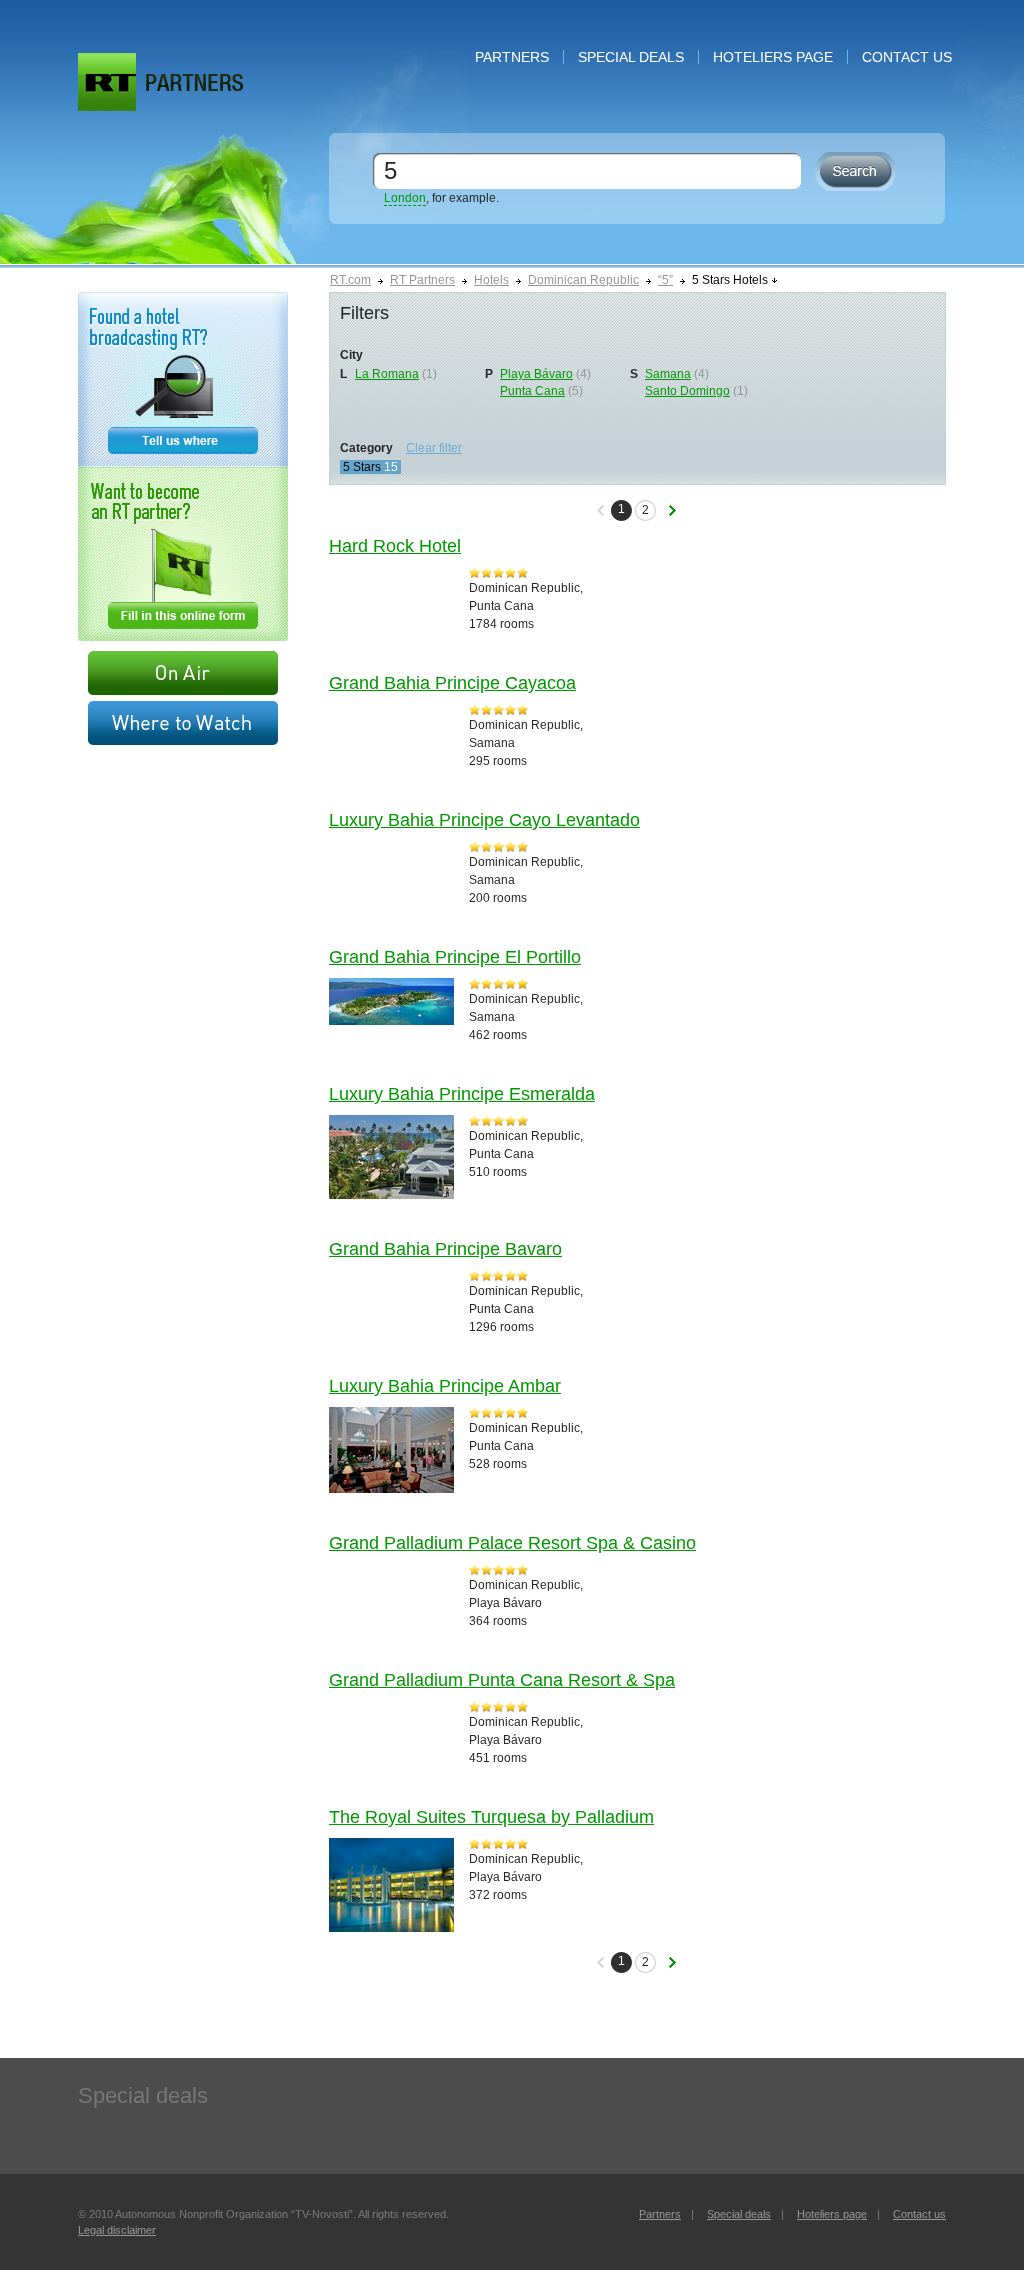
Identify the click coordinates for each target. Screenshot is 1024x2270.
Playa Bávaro (536, 374)
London (405, 198)
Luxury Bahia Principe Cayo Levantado (484, 820)
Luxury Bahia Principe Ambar (445, 1386)
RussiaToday (107, 82)
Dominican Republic (583, 280)
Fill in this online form (183, 554)
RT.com (350, 280)
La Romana (387, 374)
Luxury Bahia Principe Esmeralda (462, 1094)
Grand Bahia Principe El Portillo (455, 957)
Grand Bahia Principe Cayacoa (452, 683)
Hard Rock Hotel (395, 546)
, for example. (441, 198)
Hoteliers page (773, 57)
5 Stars (362, 467)
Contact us (907, 57)
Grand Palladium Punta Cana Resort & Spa (502, 1680)
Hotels (491, 280)
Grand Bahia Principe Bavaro (445, 1249)
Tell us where (183, 379)
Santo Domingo (687, 391)
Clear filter (434, 448)
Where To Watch (183, 723)
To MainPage (194, 82)
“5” (665, 280)
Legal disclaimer (117, 2230)
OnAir (183, 673)
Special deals (631, 57)
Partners (512, 57)
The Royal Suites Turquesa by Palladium (491, 1817)
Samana (668, 374)
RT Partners (422, 280)
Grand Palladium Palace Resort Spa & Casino (512, 1543)
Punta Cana (532, 391)
